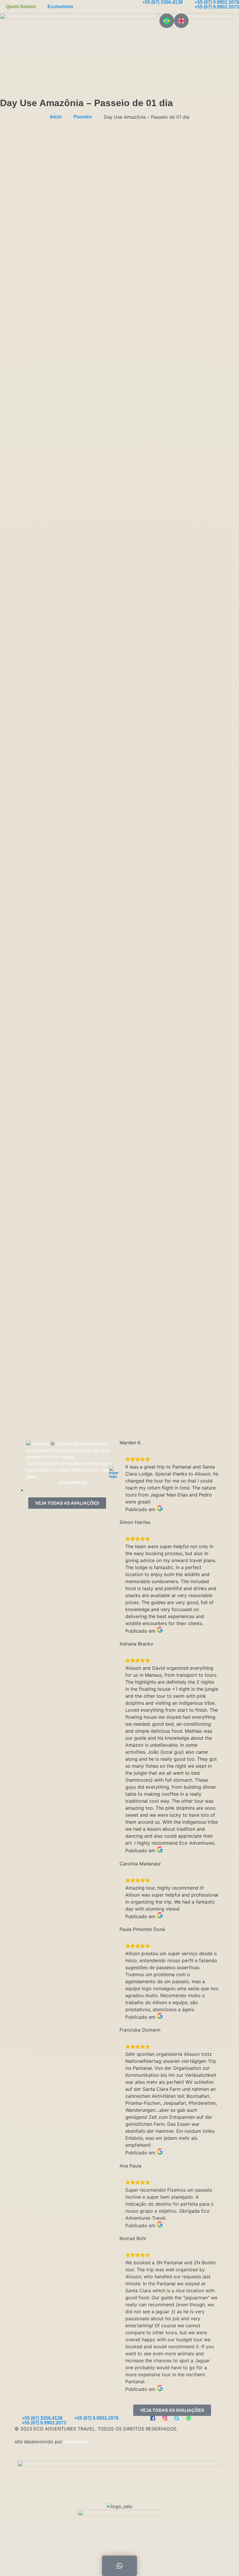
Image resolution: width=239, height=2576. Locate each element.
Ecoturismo (60, 7)
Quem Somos (21, 7)
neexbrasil (75, 2442)
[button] (158, 15)
